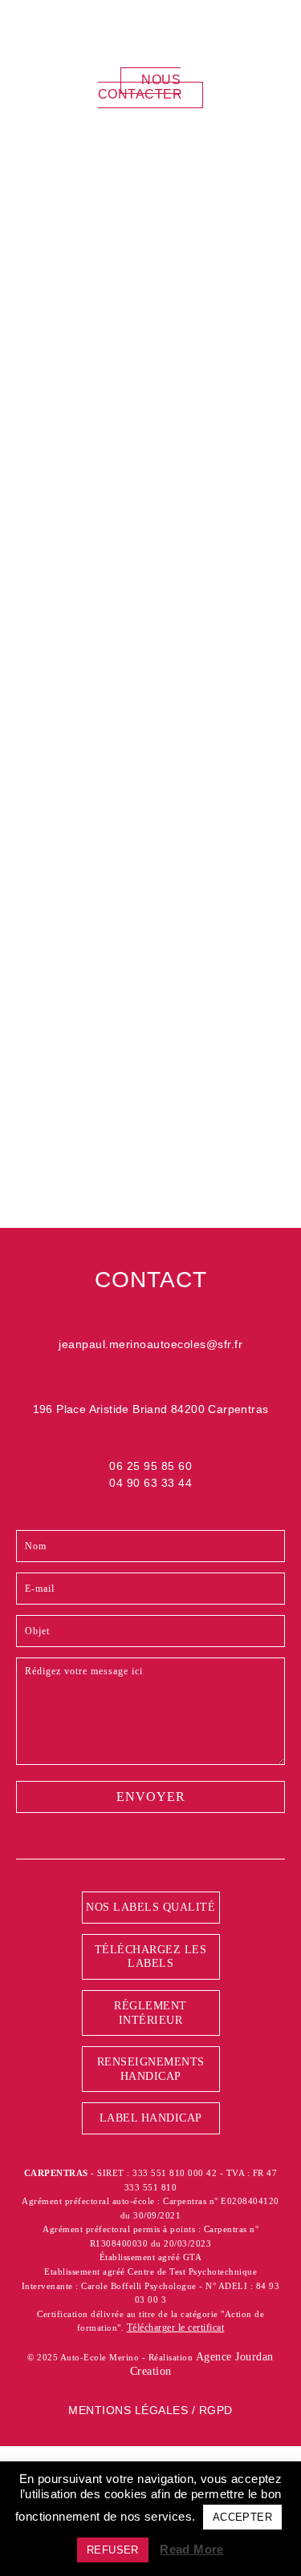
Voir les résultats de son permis (155, 995)
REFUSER (113, 2550)
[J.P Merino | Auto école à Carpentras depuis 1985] (116, 31)
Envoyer (151, 1179)
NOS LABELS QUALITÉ (150, 1907)
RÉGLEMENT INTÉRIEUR (150, 2013)
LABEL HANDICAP (151, 2118)
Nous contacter (140, 87)
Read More (192, 2549)
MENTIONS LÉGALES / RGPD (150, 2410)
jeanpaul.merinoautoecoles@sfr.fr (150, 1344)
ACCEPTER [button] (242, 2517)
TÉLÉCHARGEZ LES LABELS (151, 1957)
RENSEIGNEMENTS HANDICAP (151, 2069)
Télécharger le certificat (176, 2328)
